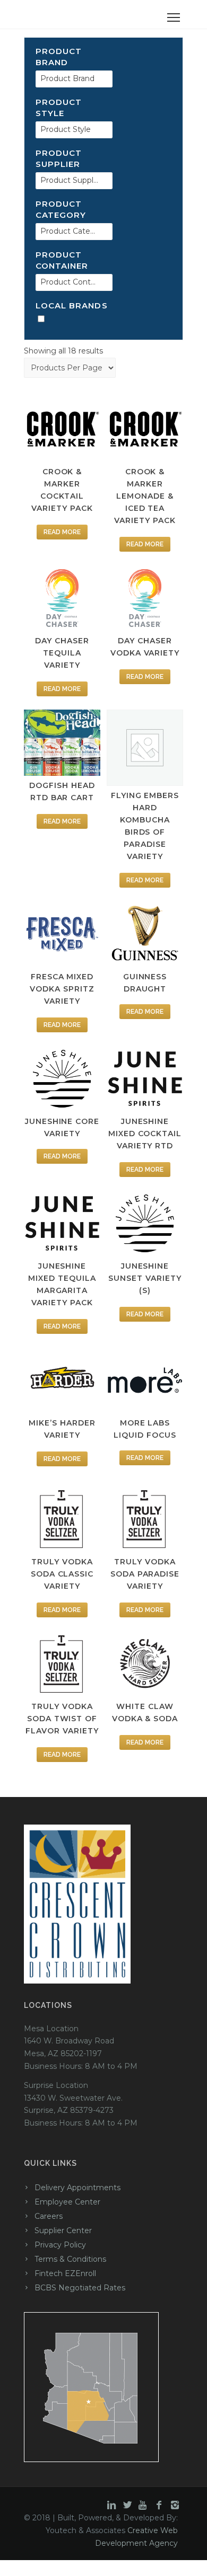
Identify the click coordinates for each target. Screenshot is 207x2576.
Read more (62, 532)
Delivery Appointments (77, 2188)
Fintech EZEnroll (65, 2273)
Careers (49, 2216)
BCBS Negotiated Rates (80, 2288)
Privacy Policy (60, 2245)
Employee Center (67, 2202)
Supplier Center (63, 2230)
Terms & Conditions (70, 2259)
